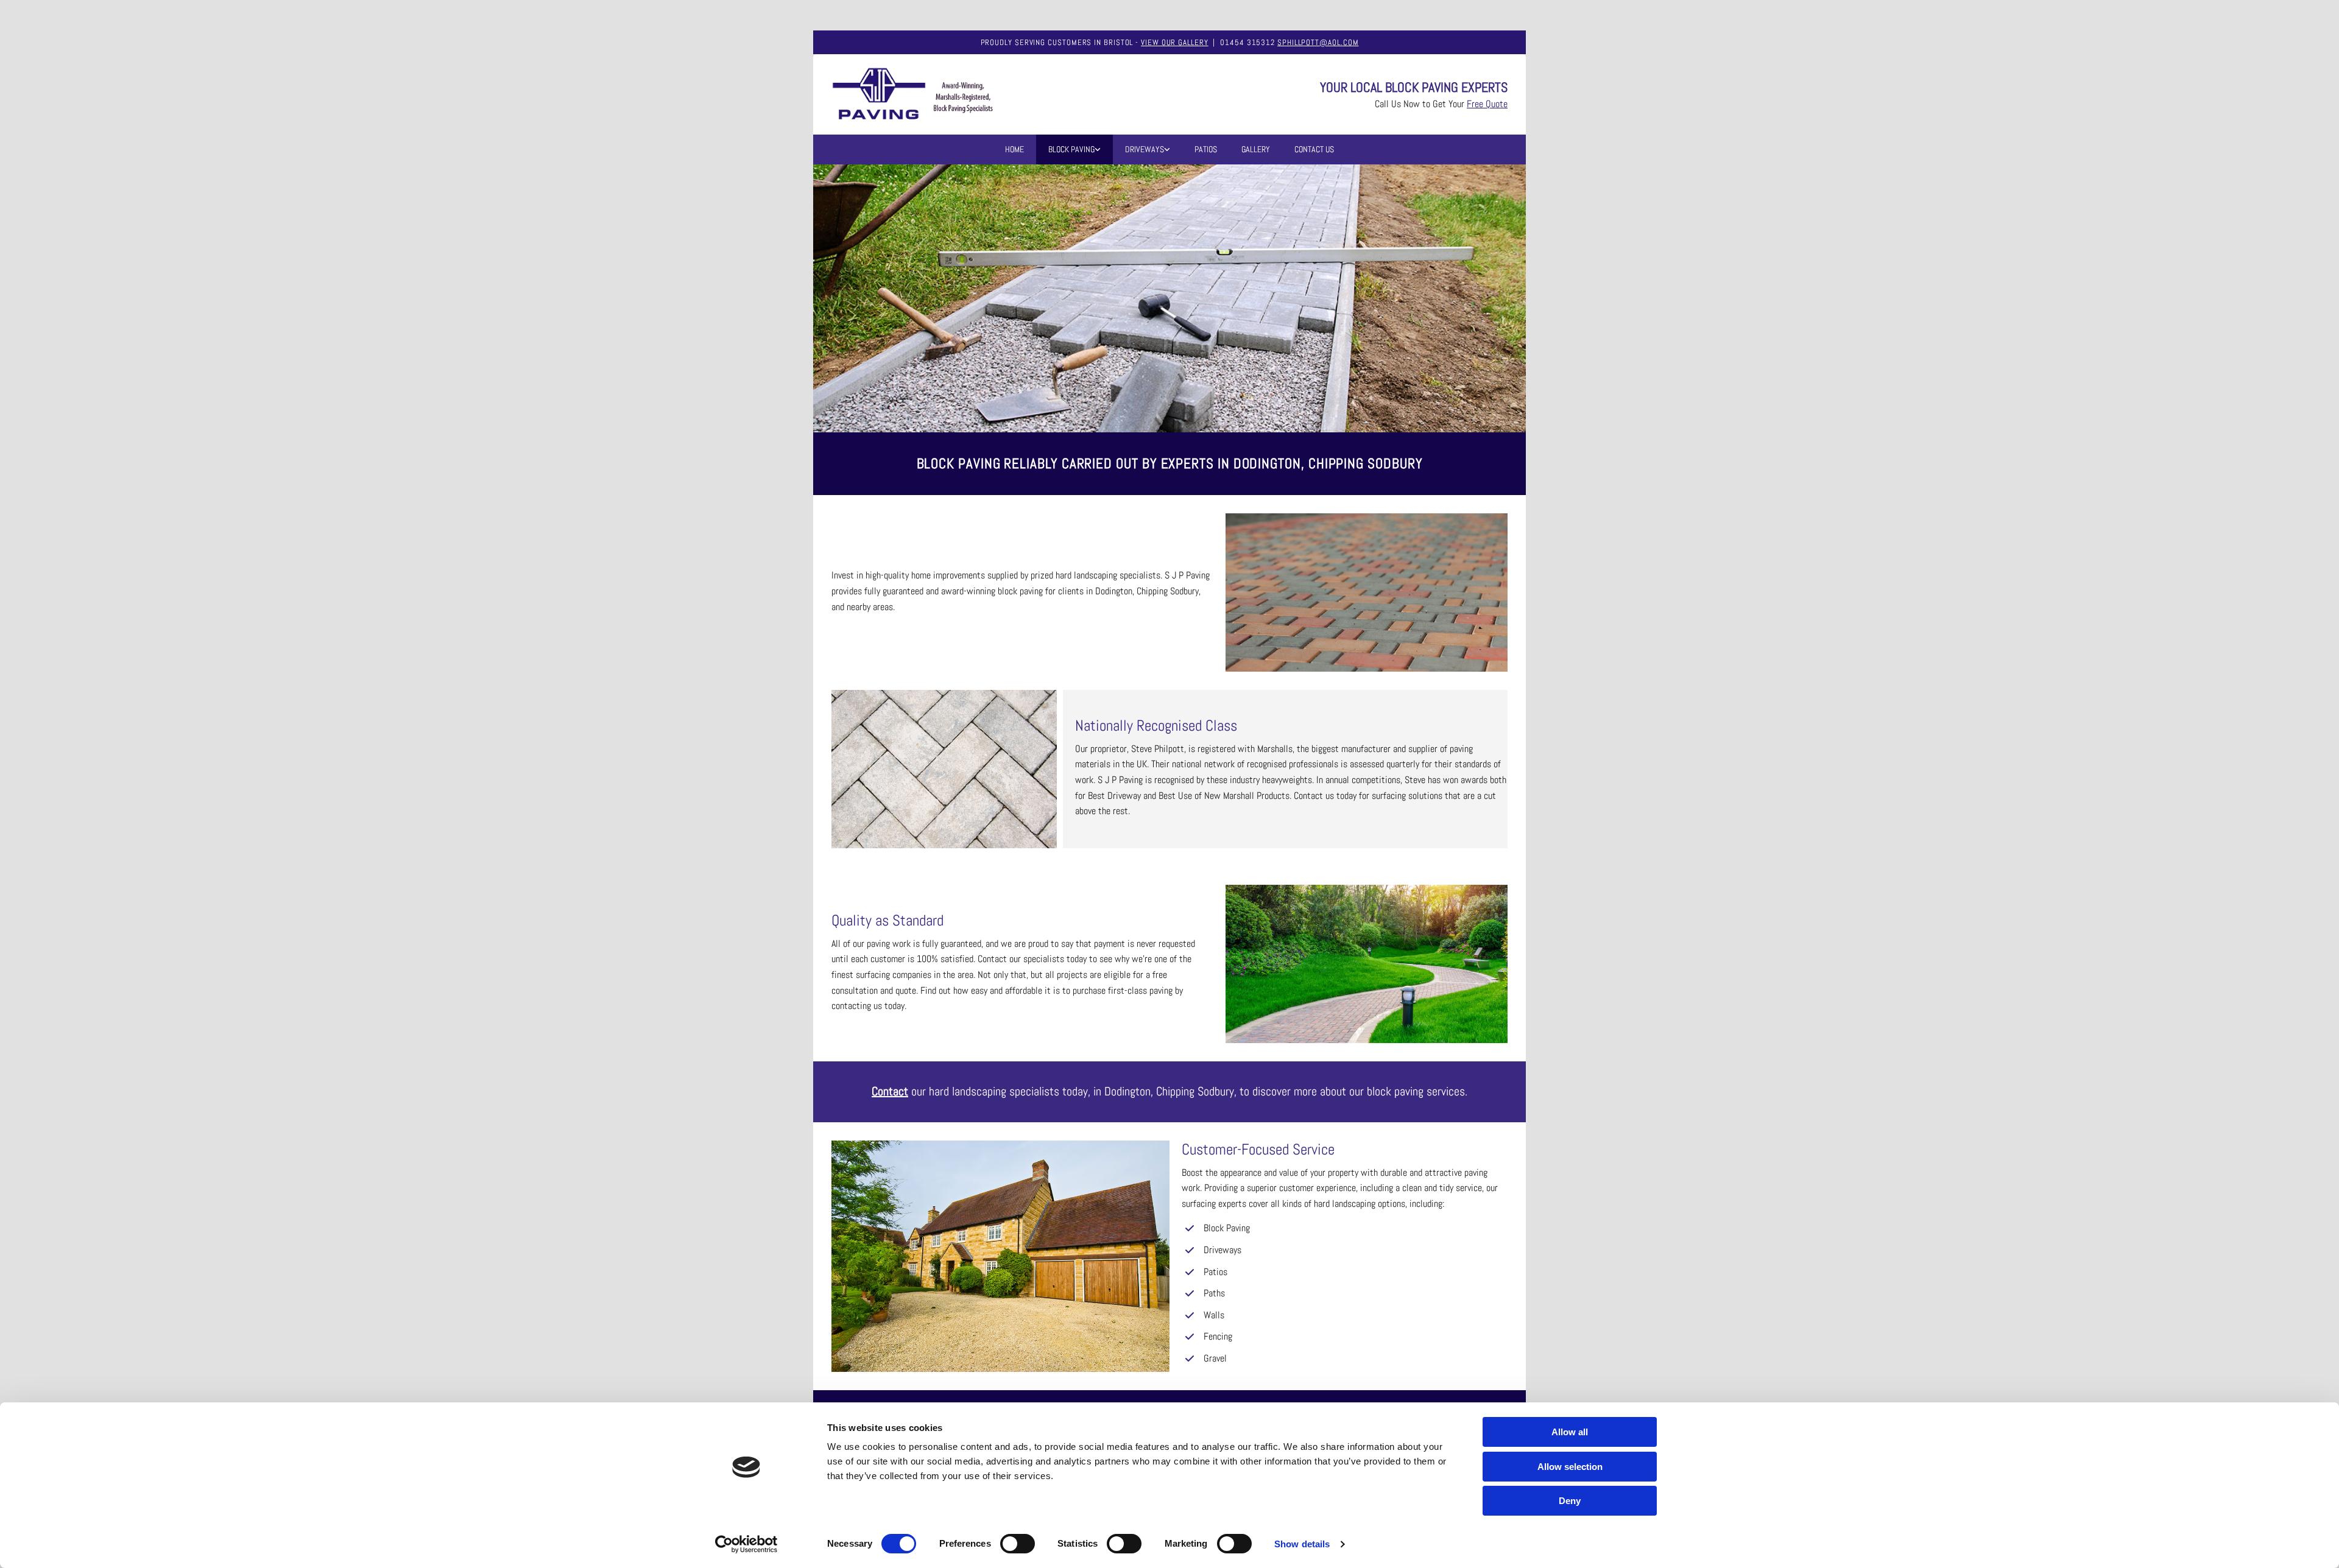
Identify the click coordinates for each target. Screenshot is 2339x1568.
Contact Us (1314, 149)
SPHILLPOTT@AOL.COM (1318, 42)
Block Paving (1071, 149)
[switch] (1018, 1544)
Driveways (1145, 149)
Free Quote (1487, 104)
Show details (1302, 1544)
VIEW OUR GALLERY (1175, 42)
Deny (1570, 1501)
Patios (1206, 149)
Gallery (1256, 149)
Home (1014, 149)
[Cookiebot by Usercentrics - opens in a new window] (746, 1544)
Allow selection (1570, 1467)
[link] (1074, 149)
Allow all (1570, 1432)
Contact (890, 1091)
